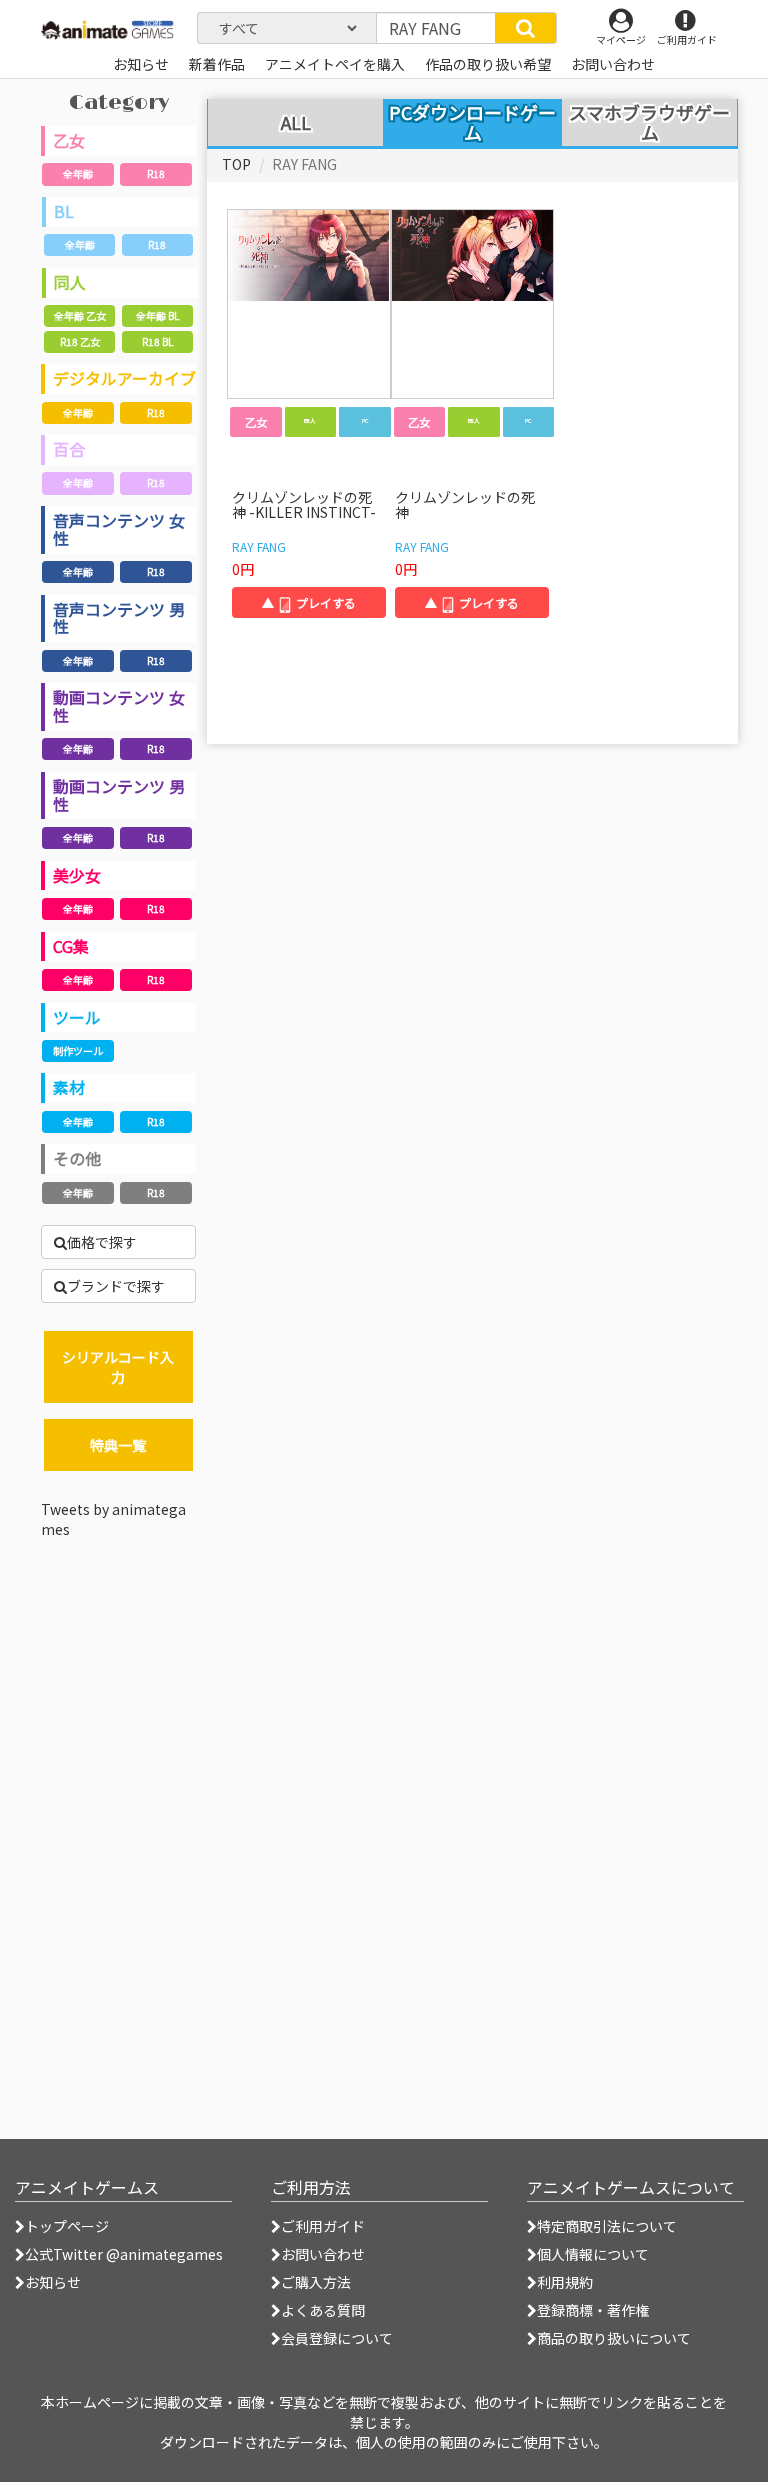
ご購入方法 (316, 2282)
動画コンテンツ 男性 (119, 795)
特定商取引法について (607, 2226)
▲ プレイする (309, 602)
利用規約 (565, 2282)
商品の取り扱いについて (614, 2338)
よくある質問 (323, 2310)
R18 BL (157, 341)
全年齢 (78, 173)
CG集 (71, 946)
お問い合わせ (323, 2254)
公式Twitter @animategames (124, 2254)
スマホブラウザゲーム (649, 123)
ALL (296, 123)
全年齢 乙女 (80, 315)
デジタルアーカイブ (124, 378)
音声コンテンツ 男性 (119, 618)
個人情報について (593, 2254)
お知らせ (53, 2282)
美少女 (77, 875)
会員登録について (337, 2338)
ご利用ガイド (323, 2226)
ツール (77, 1017)
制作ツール (78, 1050)
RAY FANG (259, 546)
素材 (69, 1087)
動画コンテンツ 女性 (119, 706)
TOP (236, 164)
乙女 (69, 140)
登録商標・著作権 (593, 2310)
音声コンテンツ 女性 (119, 529)
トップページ (67, 2226)
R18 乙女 (80, 341)
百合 (69, 449)
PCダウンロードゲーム (472, 122)
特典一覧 (118, 1445)
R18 (156, 173)
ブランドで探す (116, 1286)
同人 (70, 282)
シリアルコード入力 (118, 1367)
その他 (77, 1158)
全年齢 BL (157, 315)
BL (64, 211)
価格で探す (102, 1242)
